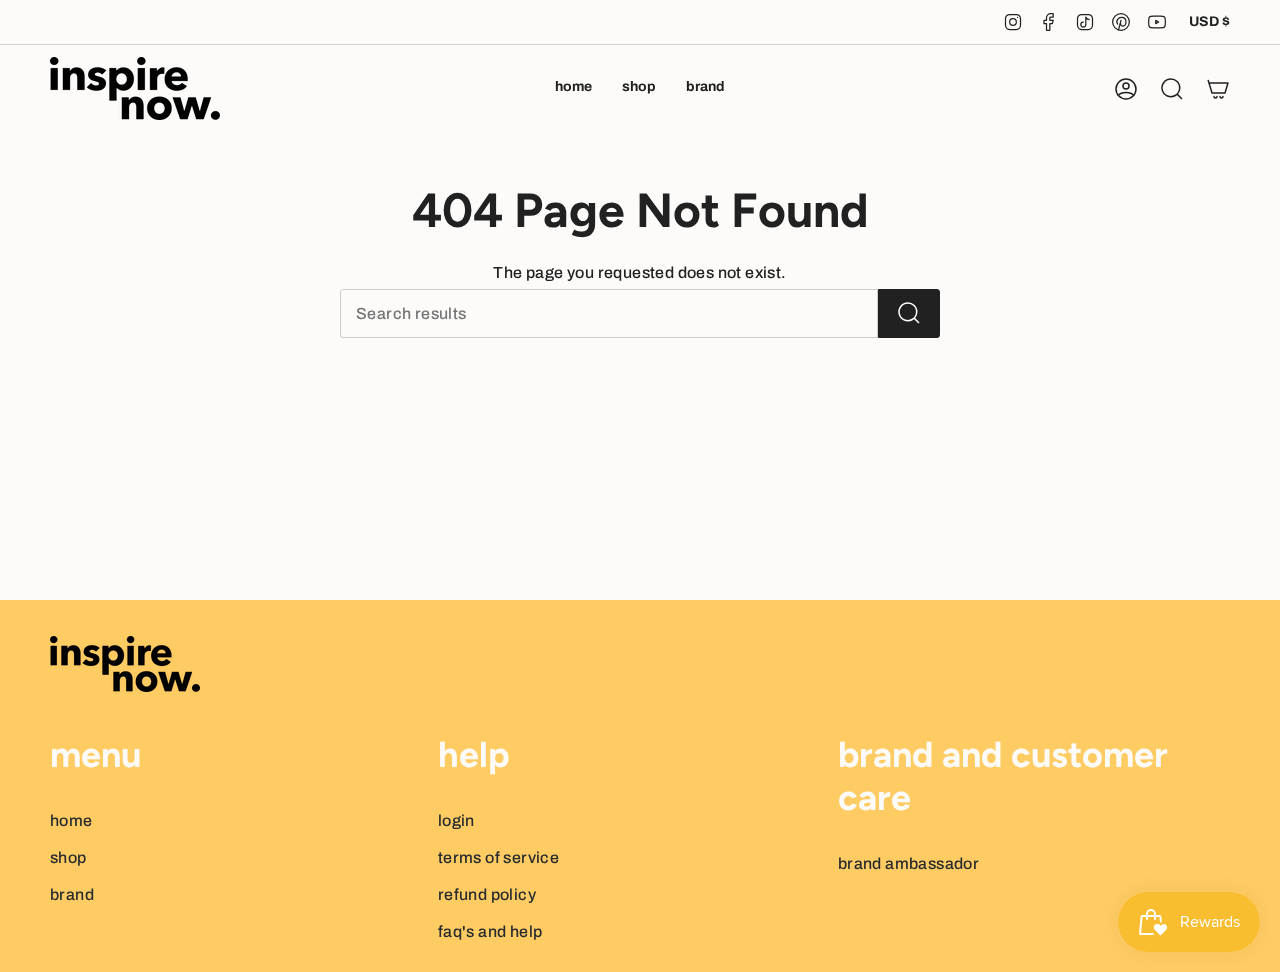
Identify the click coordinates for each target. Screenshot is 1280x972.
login (456, 820)
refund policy (487, 894)
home (71, 820)
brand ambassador (908, 863)
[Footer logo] (125, 664)
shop (68, 857)
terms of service (498, 857)
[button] (639, 88)
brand (72, 894)
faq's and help (490, 931)
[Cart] (1218, 89)
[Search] (909, 313)
